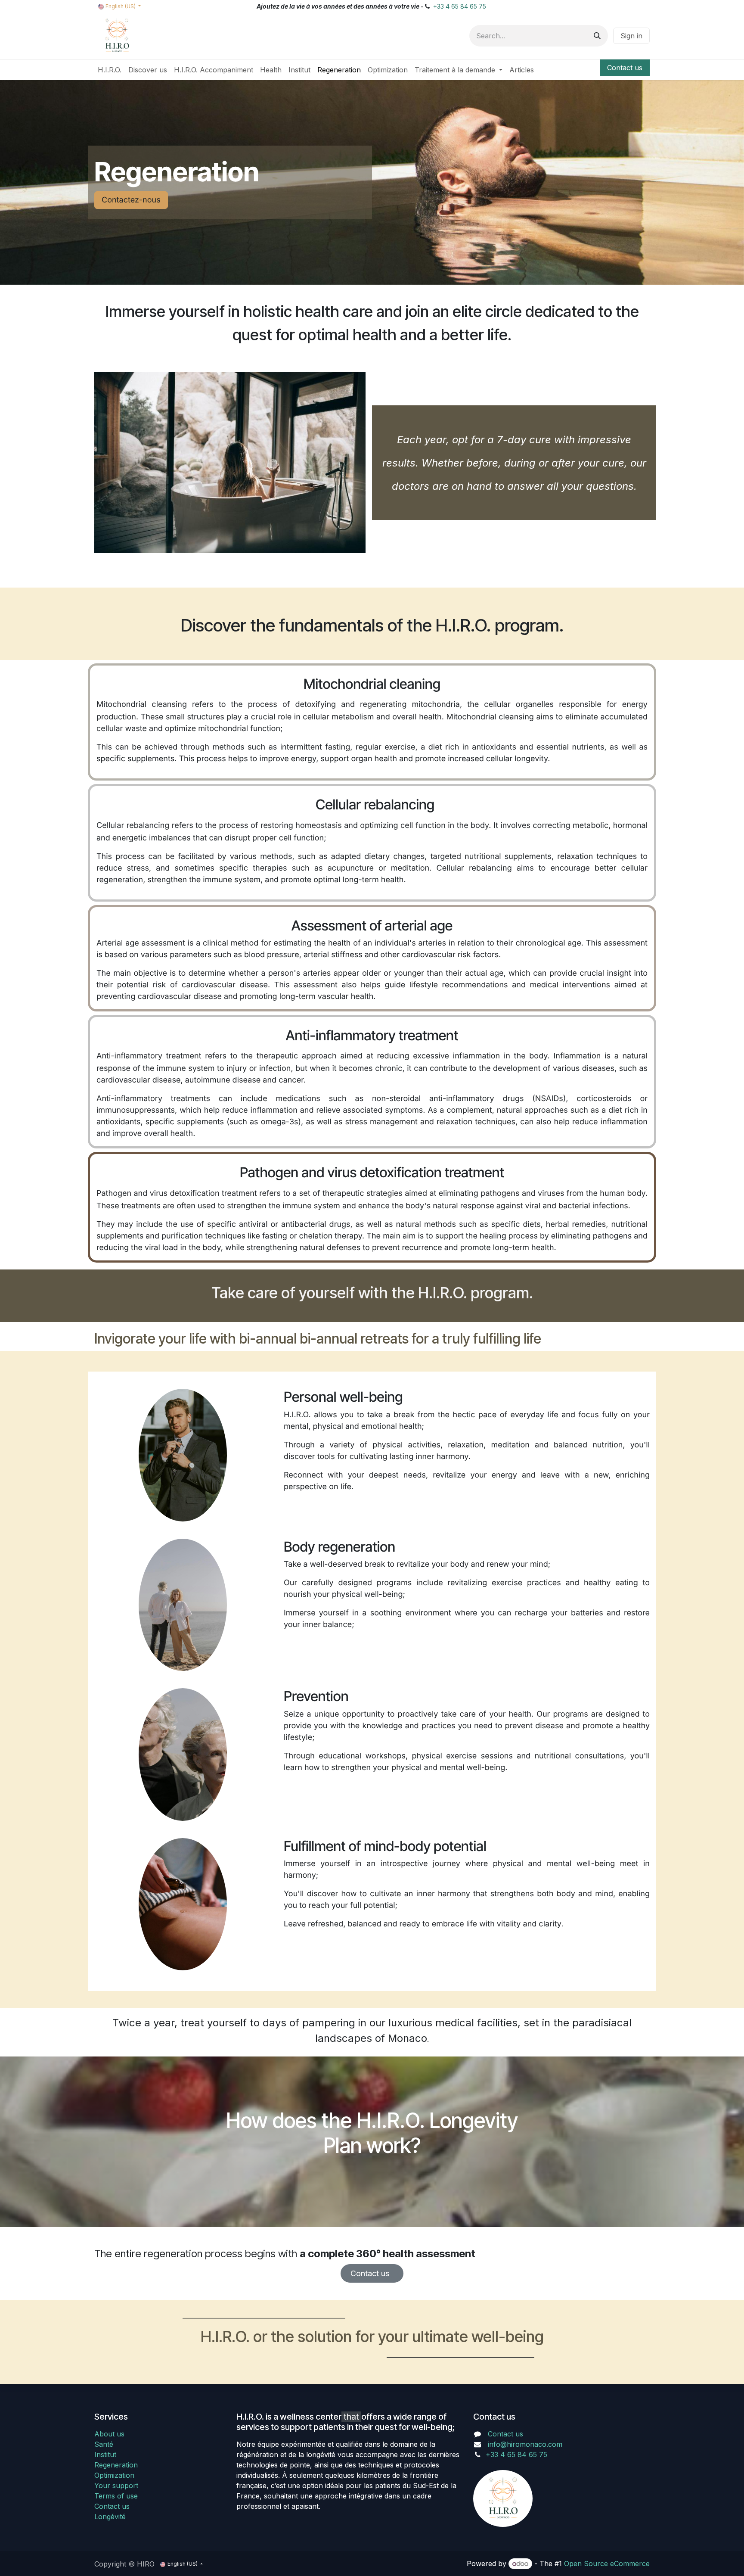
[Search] (597, 36)
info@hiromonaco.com (525, 2444)
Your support (116, 2486)
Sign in (631, 36)
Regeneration (116, 2465)
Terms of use (116, 2496)
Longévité (110, 2517)
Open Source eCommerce (607, 2564)
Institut (105, 2455)
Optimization (114, 2475)
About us (109, 2434)
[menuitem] (110, 70)
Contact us (625, 68)
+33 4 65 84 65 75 (460, 6)
